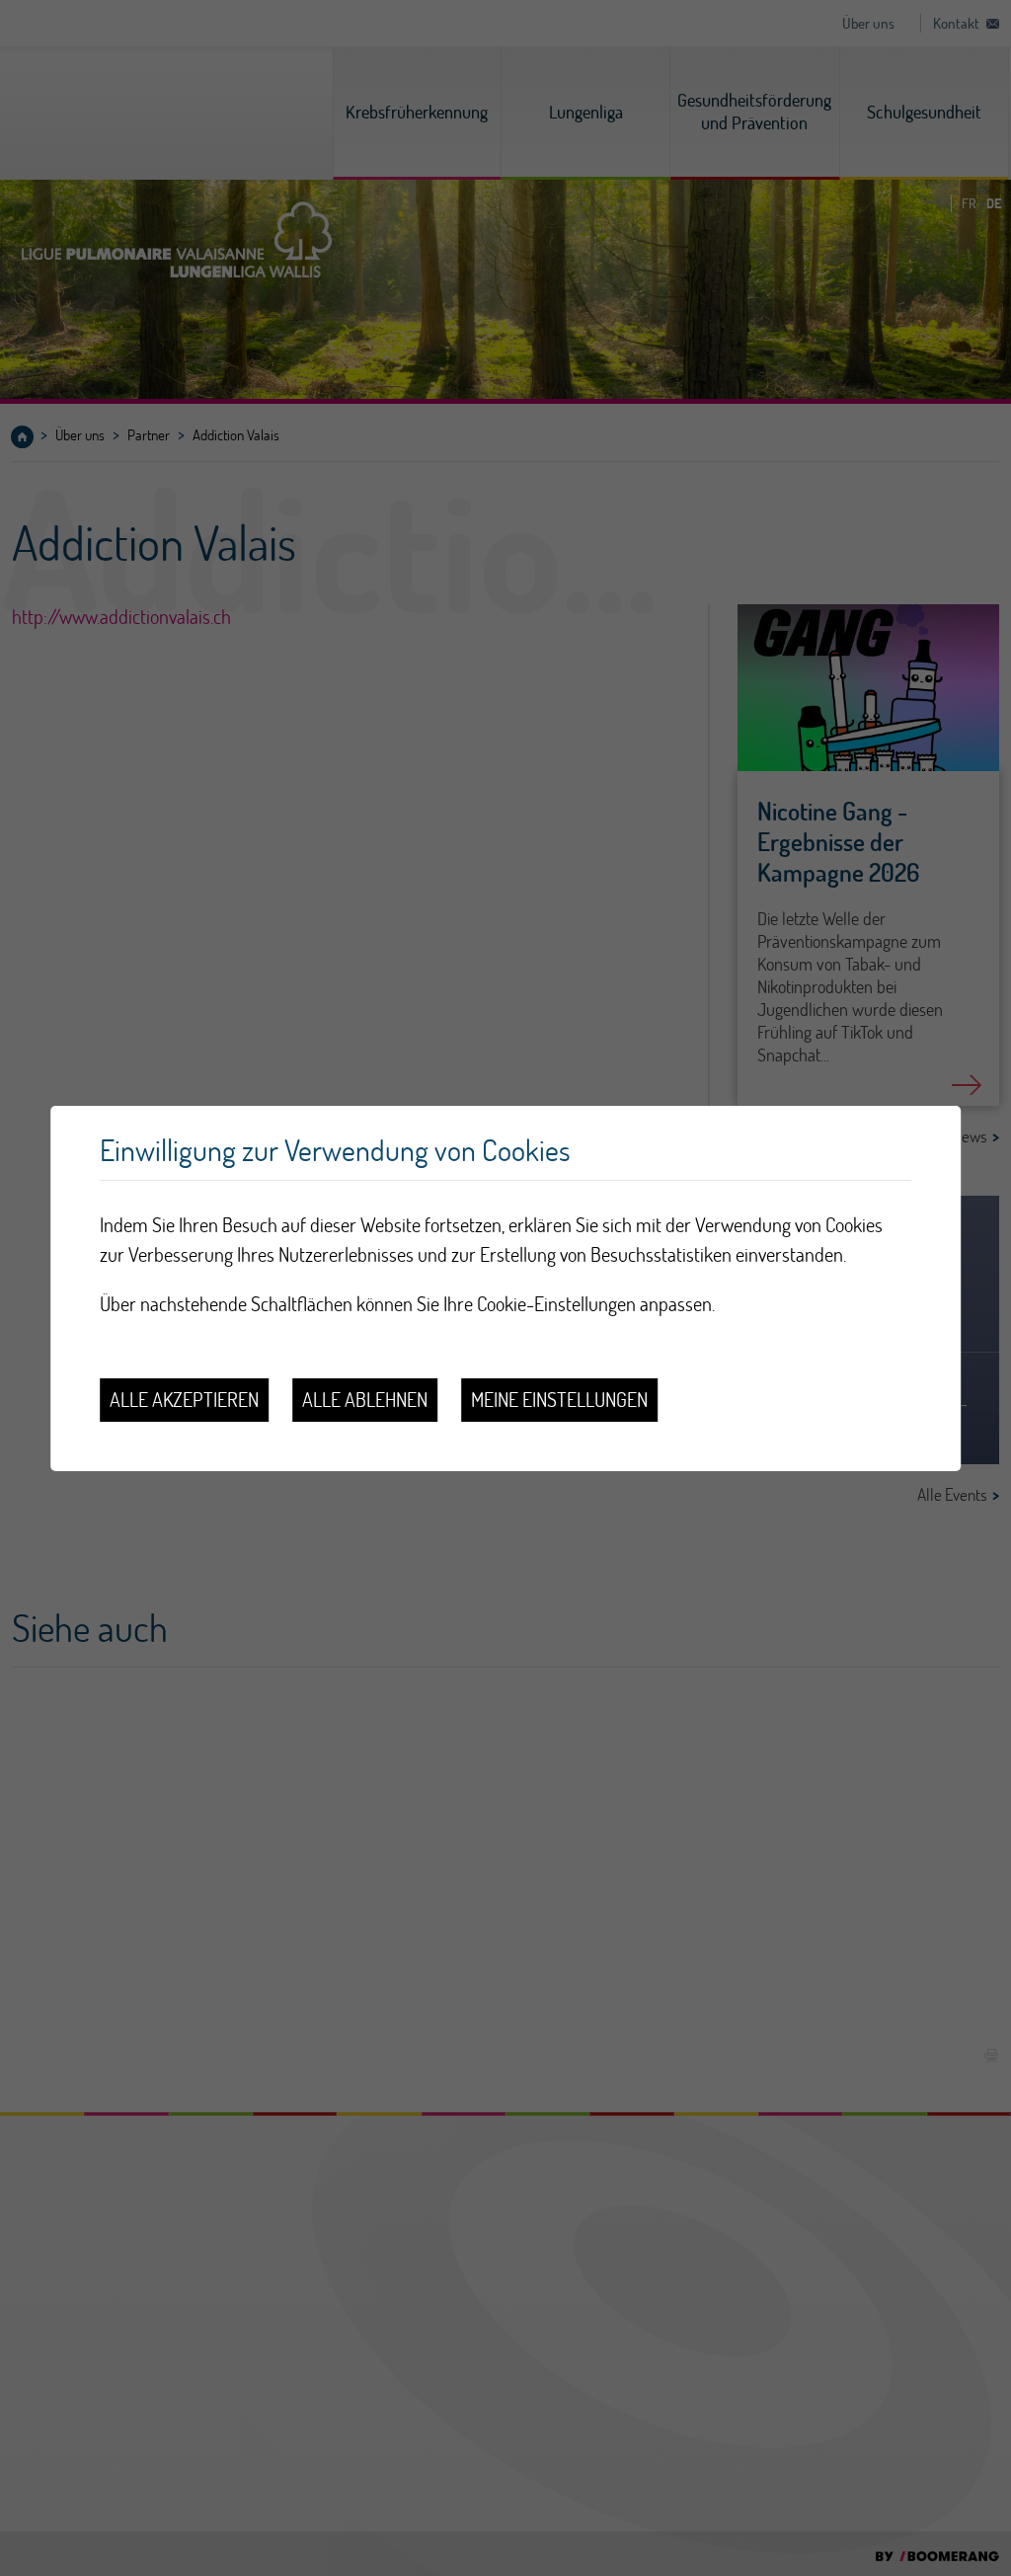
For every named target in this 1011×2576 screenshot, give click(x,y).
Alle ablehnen (365, 1400)
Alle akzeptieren (184, 1400)
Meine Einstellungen (559, 1400)
